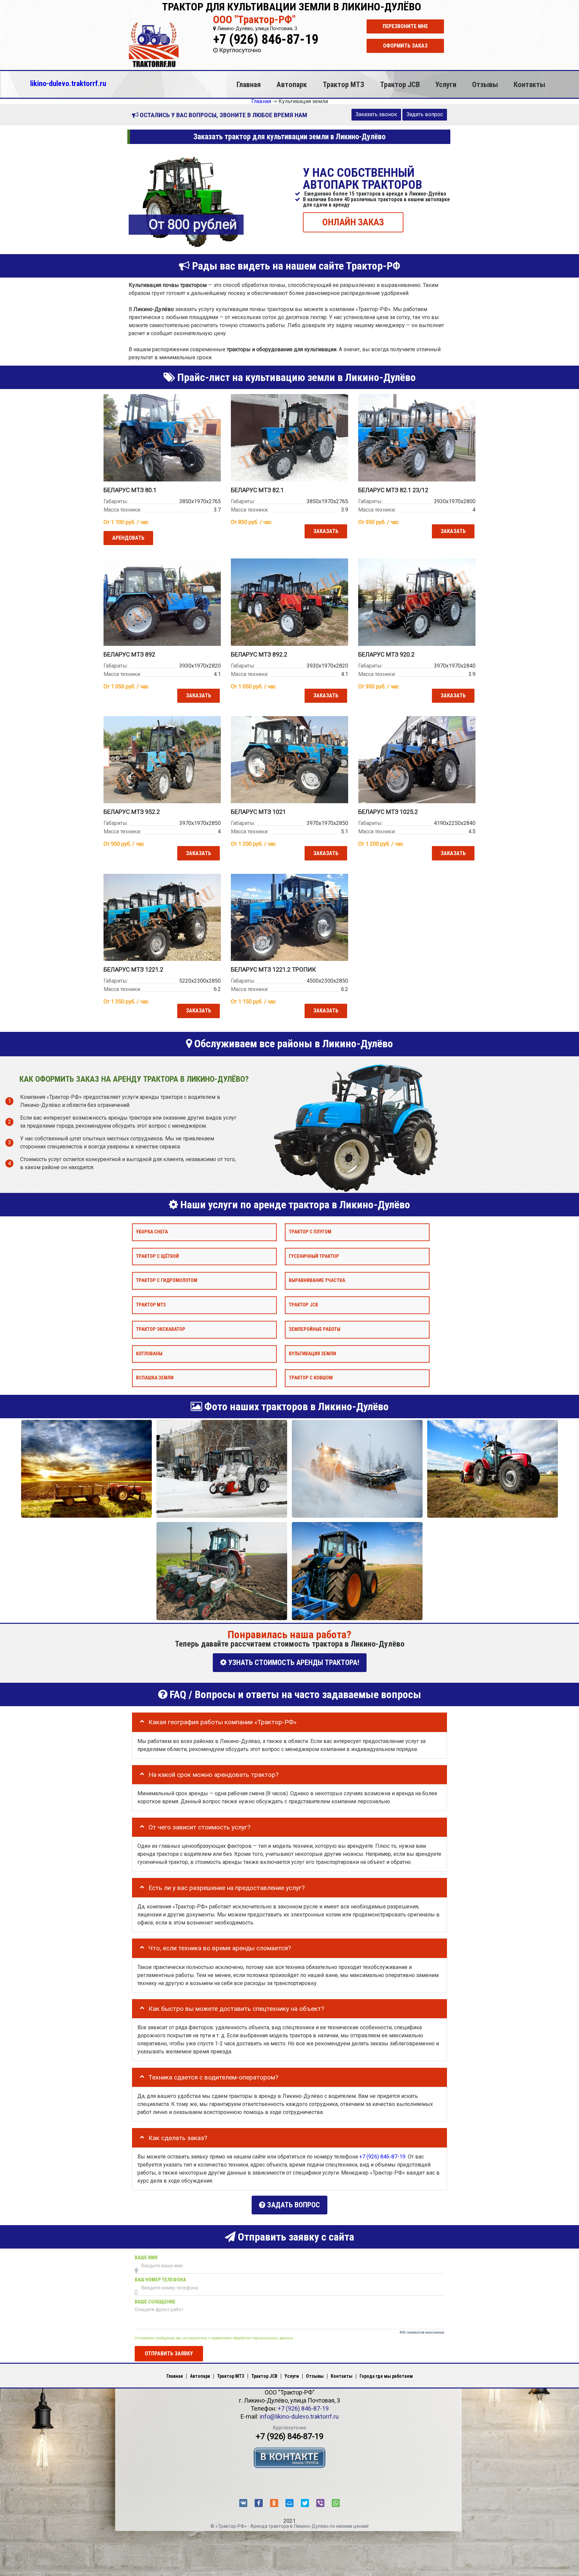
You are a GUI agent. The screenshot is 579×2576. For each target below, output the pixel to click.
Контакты (529, 84)
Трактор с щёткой (157, 1256)
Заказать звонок (376, 114)
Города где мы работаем (386, 2376)
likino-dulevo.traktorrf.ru (68, 83)
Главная (249, 84)
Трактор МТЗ (343, 84)
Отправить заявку (169, 2353)
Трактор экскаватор (161, 1329)
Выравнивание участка (317, 1280)
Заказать (326, 531)
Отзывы (485, 84)
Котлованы (149, 1353)
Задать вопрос (425, 114)
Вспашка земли (155, 1378)
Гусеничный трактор (314, 1256)
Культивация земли (312, 1353)
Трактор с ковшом (311, 1378)
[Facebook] (259, 2503)
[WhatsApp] (336, 2503)
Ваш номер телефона (160, 2280)
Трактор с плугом (310, 1232)
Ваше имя (146, 2257)
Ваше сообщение (155, 2302)
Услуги (446, 84)
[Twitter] (305, 2503)
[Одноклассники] (274, 2503)
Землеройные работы (315, 1329)
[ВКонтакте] (243, 2503)
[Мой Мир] (289, 2503)
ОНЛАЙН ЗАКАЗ (353, 222)
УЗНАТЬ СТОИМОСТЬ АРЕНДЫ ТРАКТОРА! (293, 1662)
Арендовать (128, 538)
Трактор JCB (400, 84)
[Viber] (320, 2503)
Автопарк (292, 84)
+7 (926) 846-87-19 (266, 39)
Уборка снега (152, 1232)
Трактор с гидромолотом (167, 1280)
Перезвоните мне (405, 26)
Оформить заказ (405, 46)
